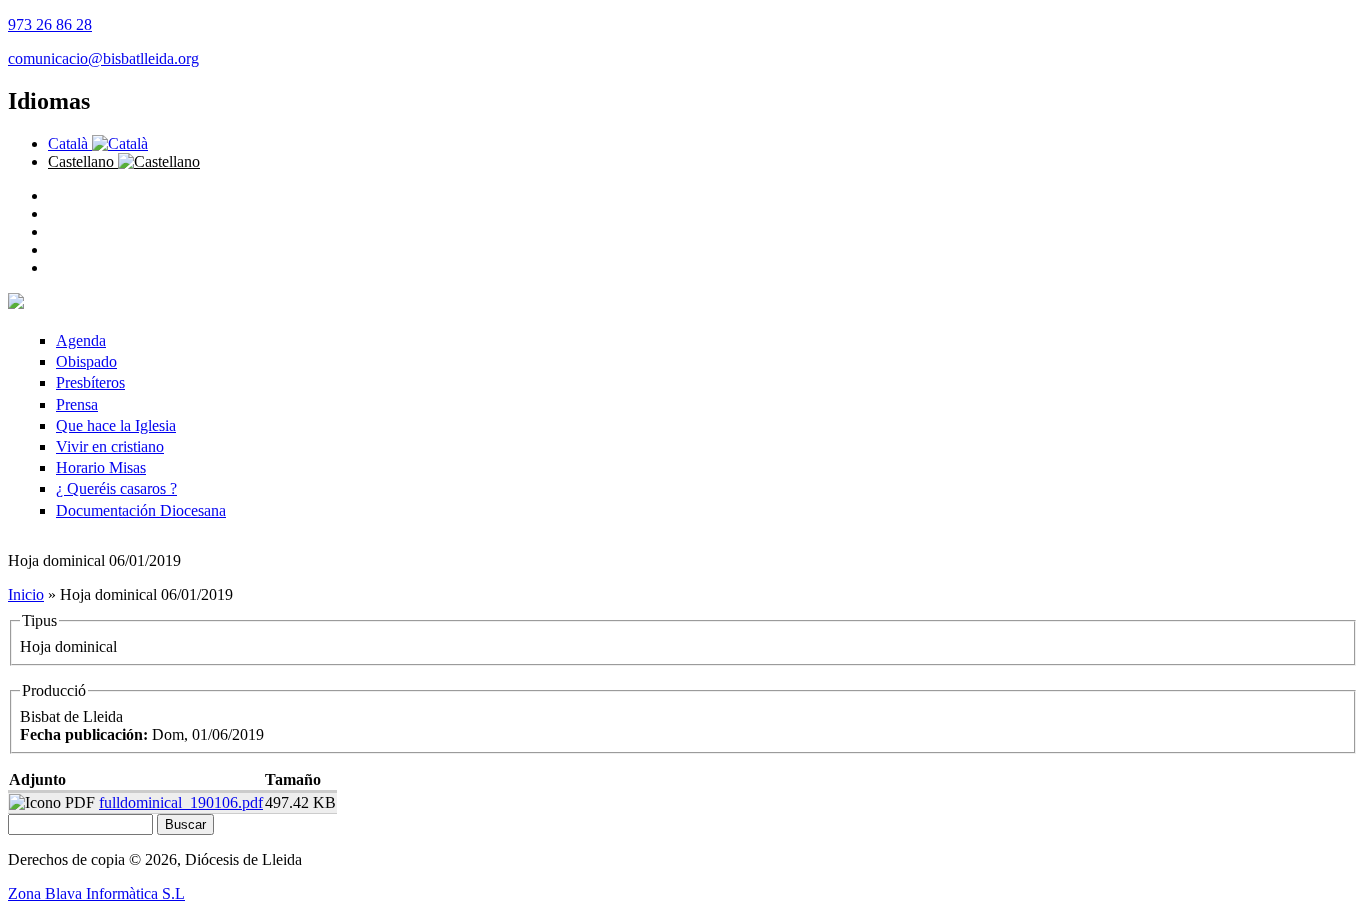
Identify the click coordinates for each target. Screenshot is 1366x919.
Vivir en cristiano (110, 446)
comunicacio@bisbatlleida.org (103, 58)
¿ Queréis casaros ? (116, 488)
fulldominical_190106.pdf (181, 802)
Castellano (83, 161)
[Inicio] (16, 303)
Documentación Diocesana (141, 510)
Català (70, 143)
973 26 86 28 (50, 24)
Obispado (86, 361)
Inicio (26, 594)
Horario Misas (101, 467)
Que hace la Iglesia (116, 425)
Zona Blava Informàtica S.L (96, 893)
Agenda (81, 340)
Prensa (77, 404)
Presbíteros (90, 382)
